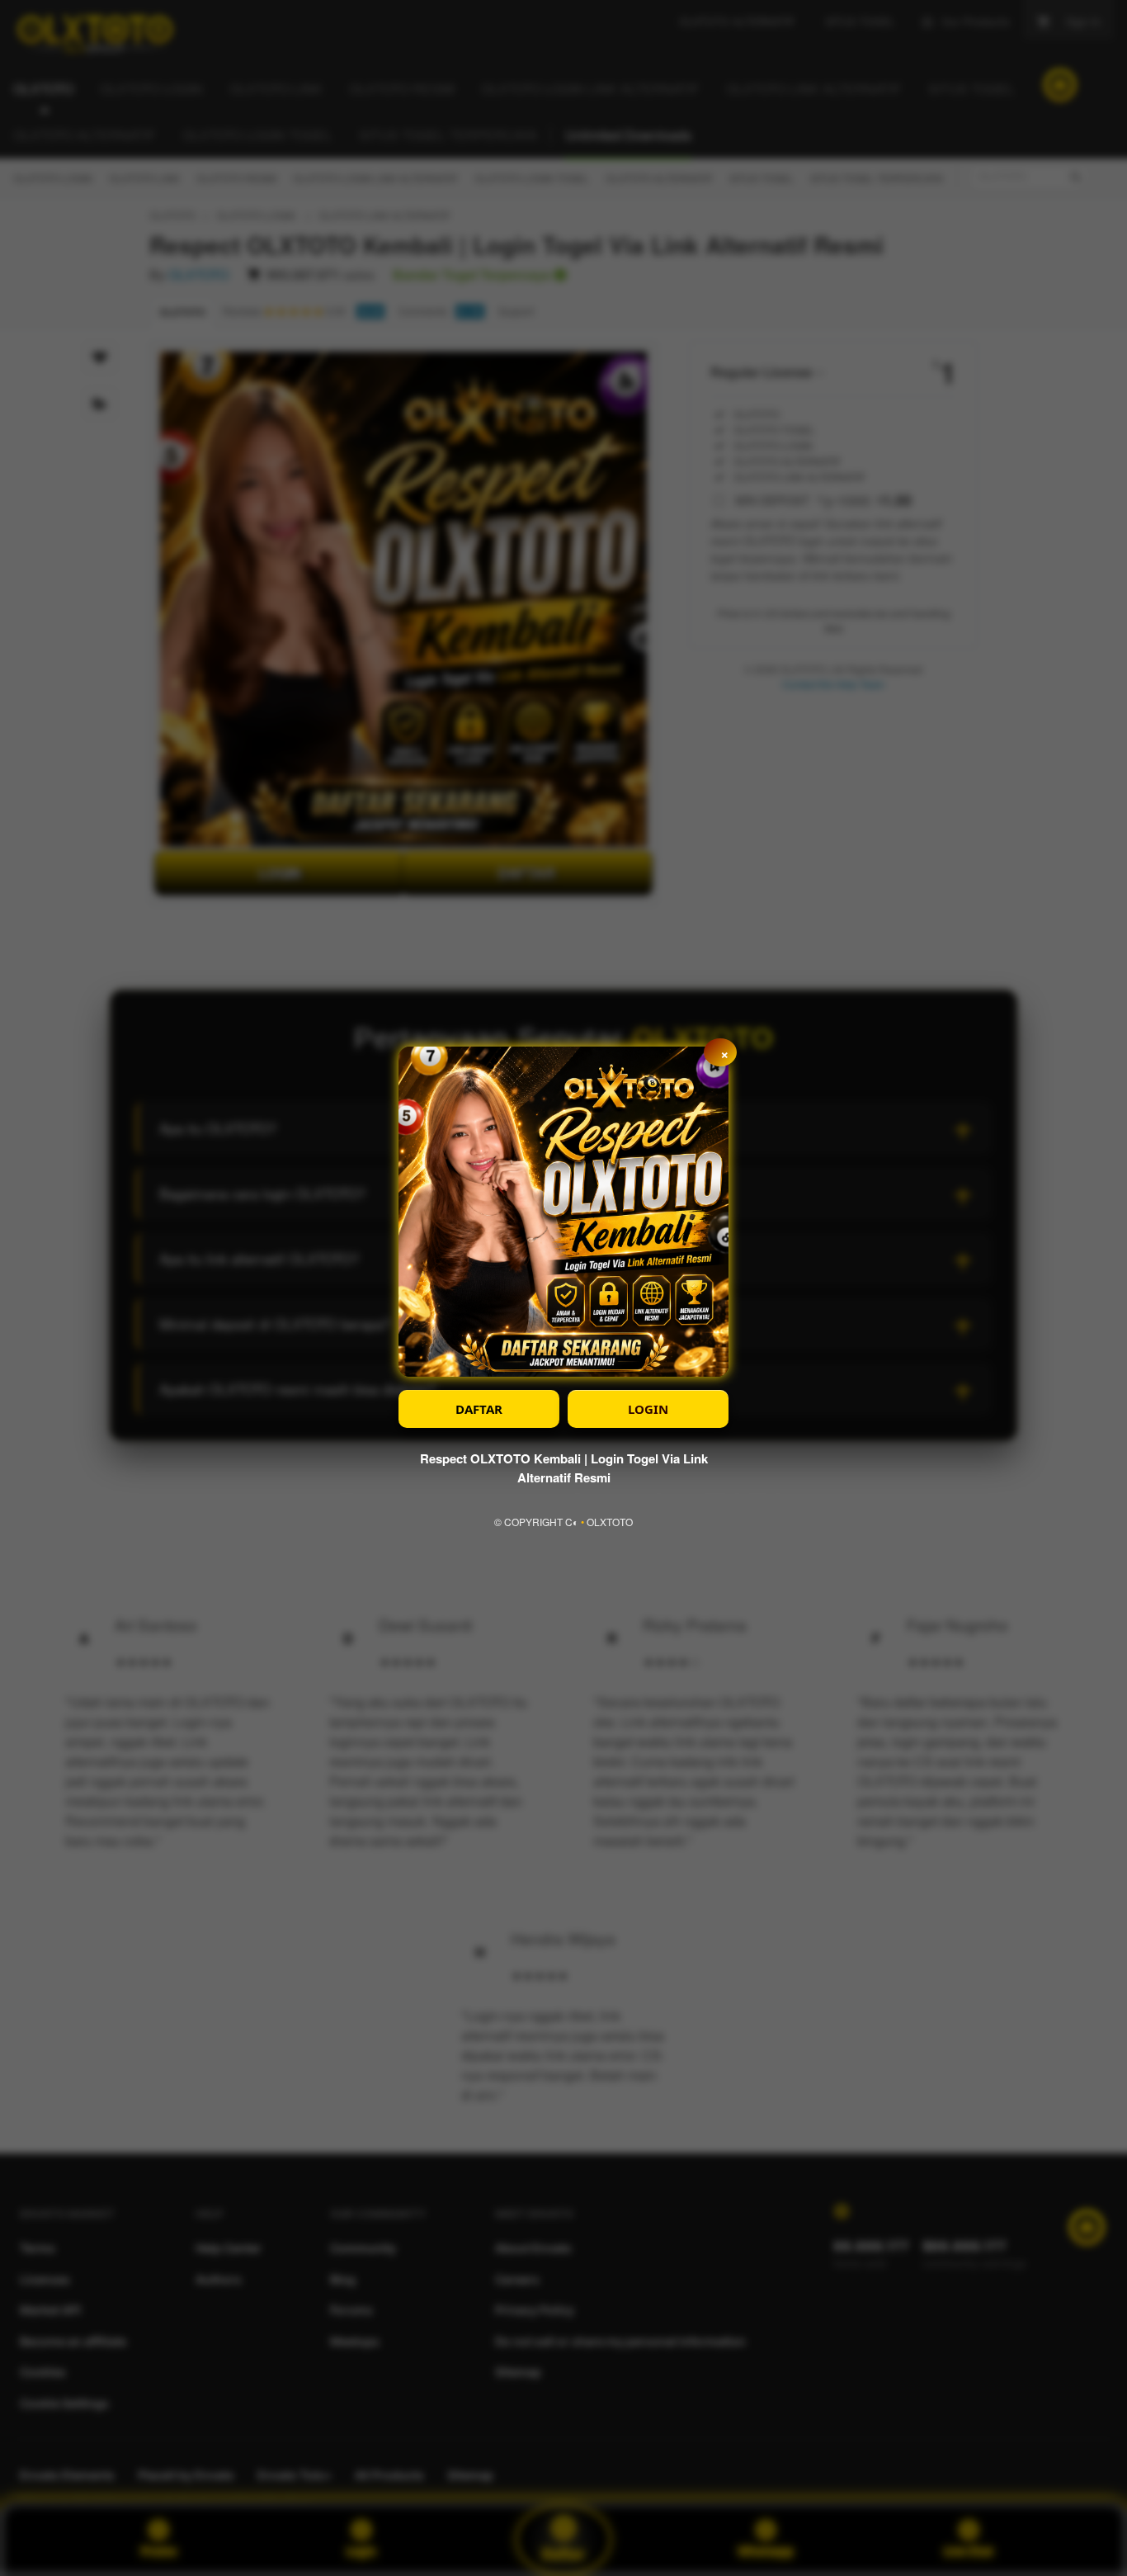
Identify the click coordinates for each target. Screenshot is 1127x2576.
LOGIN (648, 1409)
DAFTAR (479, 1409)
